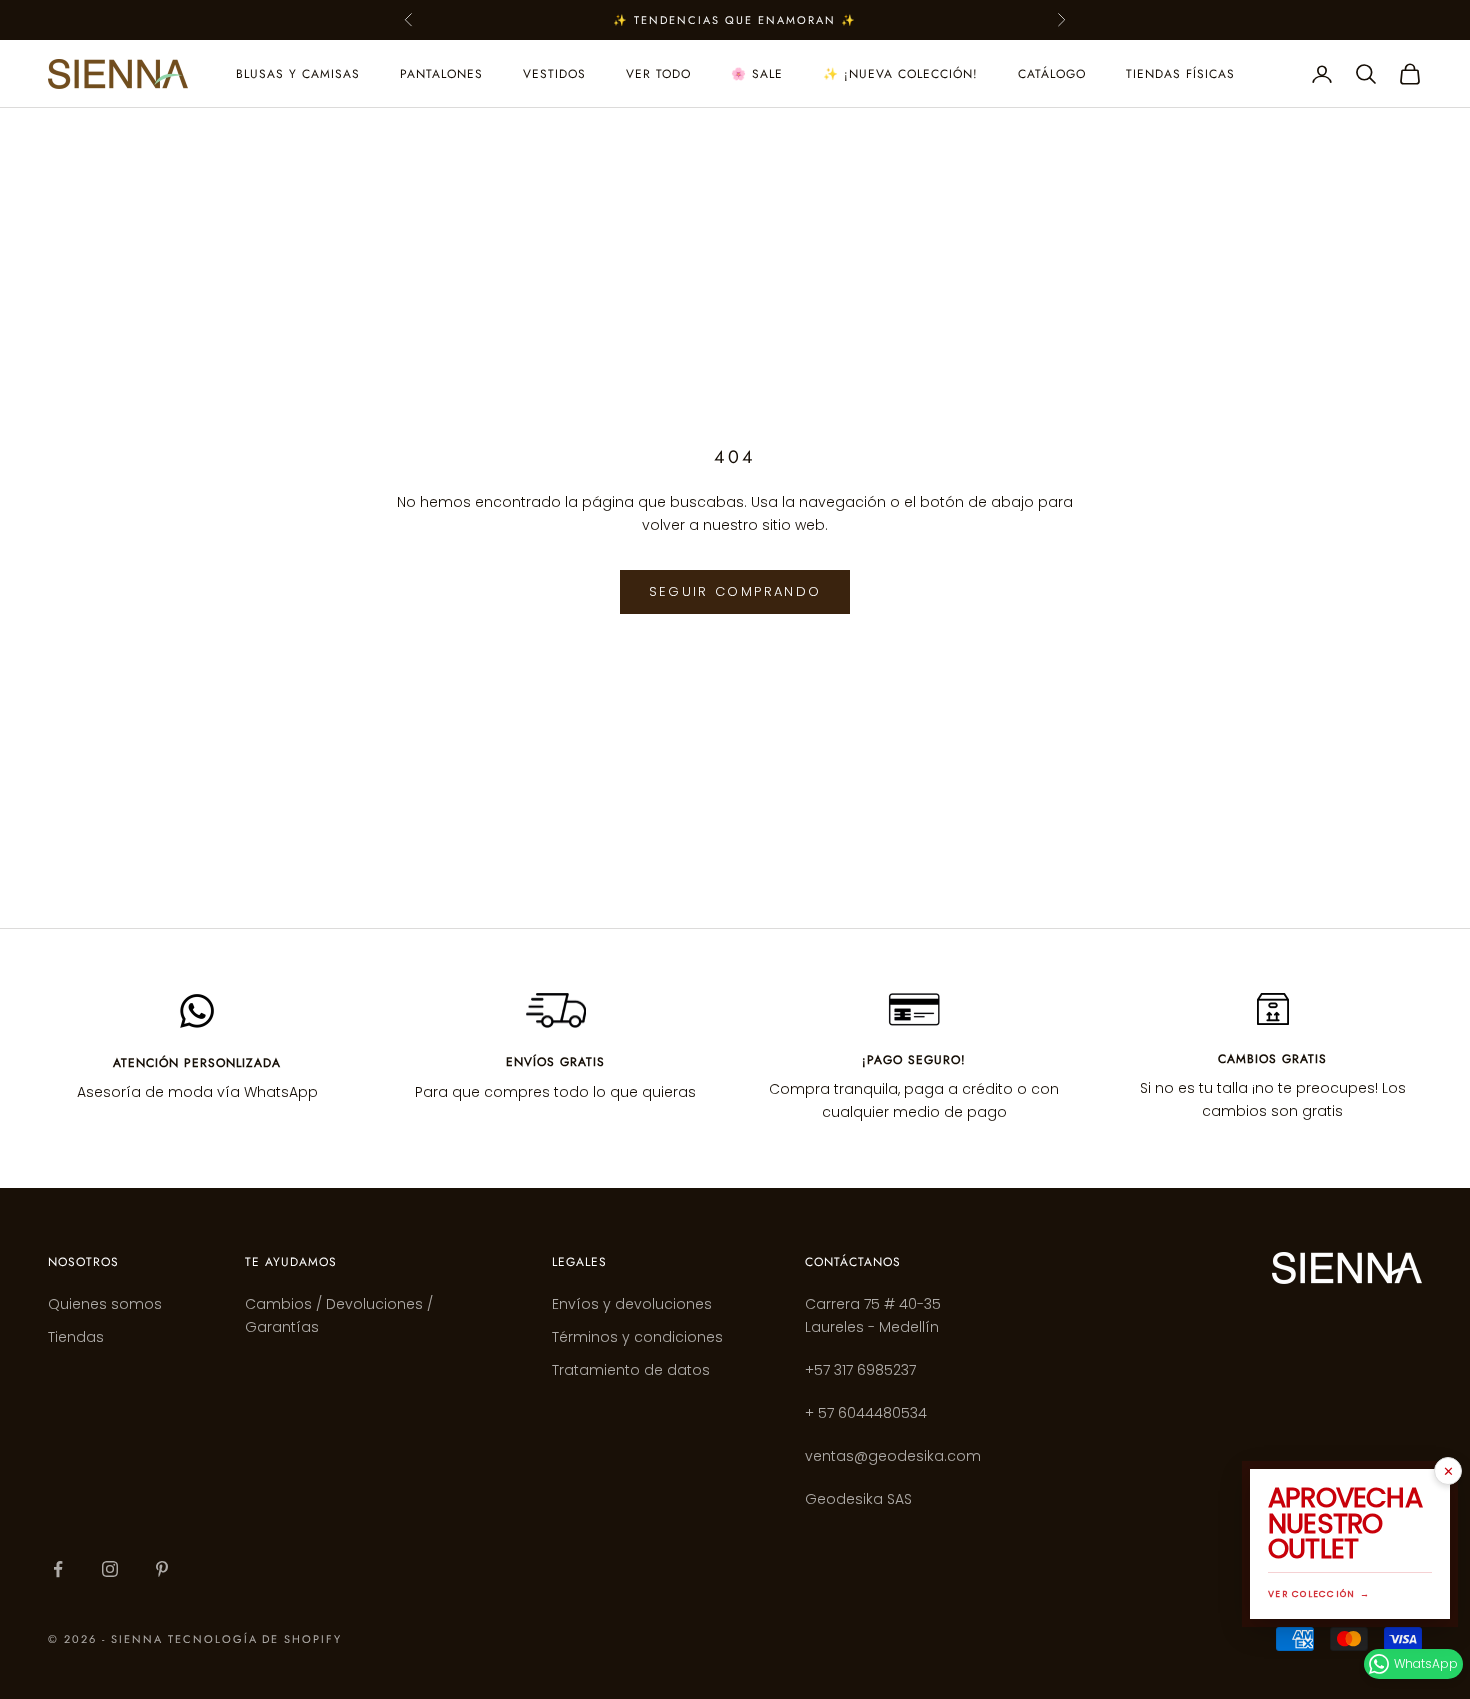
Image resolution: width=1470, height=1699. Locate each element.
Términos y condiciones (637, 1337)
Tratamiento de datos (631, 1370)
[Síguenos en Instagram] (110, 1569)
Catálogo (1052, 74)
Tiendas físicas (1180, 74)
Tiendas (76, 1337)
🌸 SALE (757, 74)
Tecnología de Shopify (255, 1639)
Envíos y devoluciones (632, 1304)
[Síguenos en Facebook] (58, 1569)
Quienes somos (105, 1304)
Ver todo (658, 74)
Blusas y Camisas (298, 74)
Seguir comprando (735, 591)
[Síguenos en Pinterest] (162, 1569)
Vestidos (554, 74)
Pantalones (441, 74)
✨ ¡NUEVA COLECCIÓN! (900, 74)
